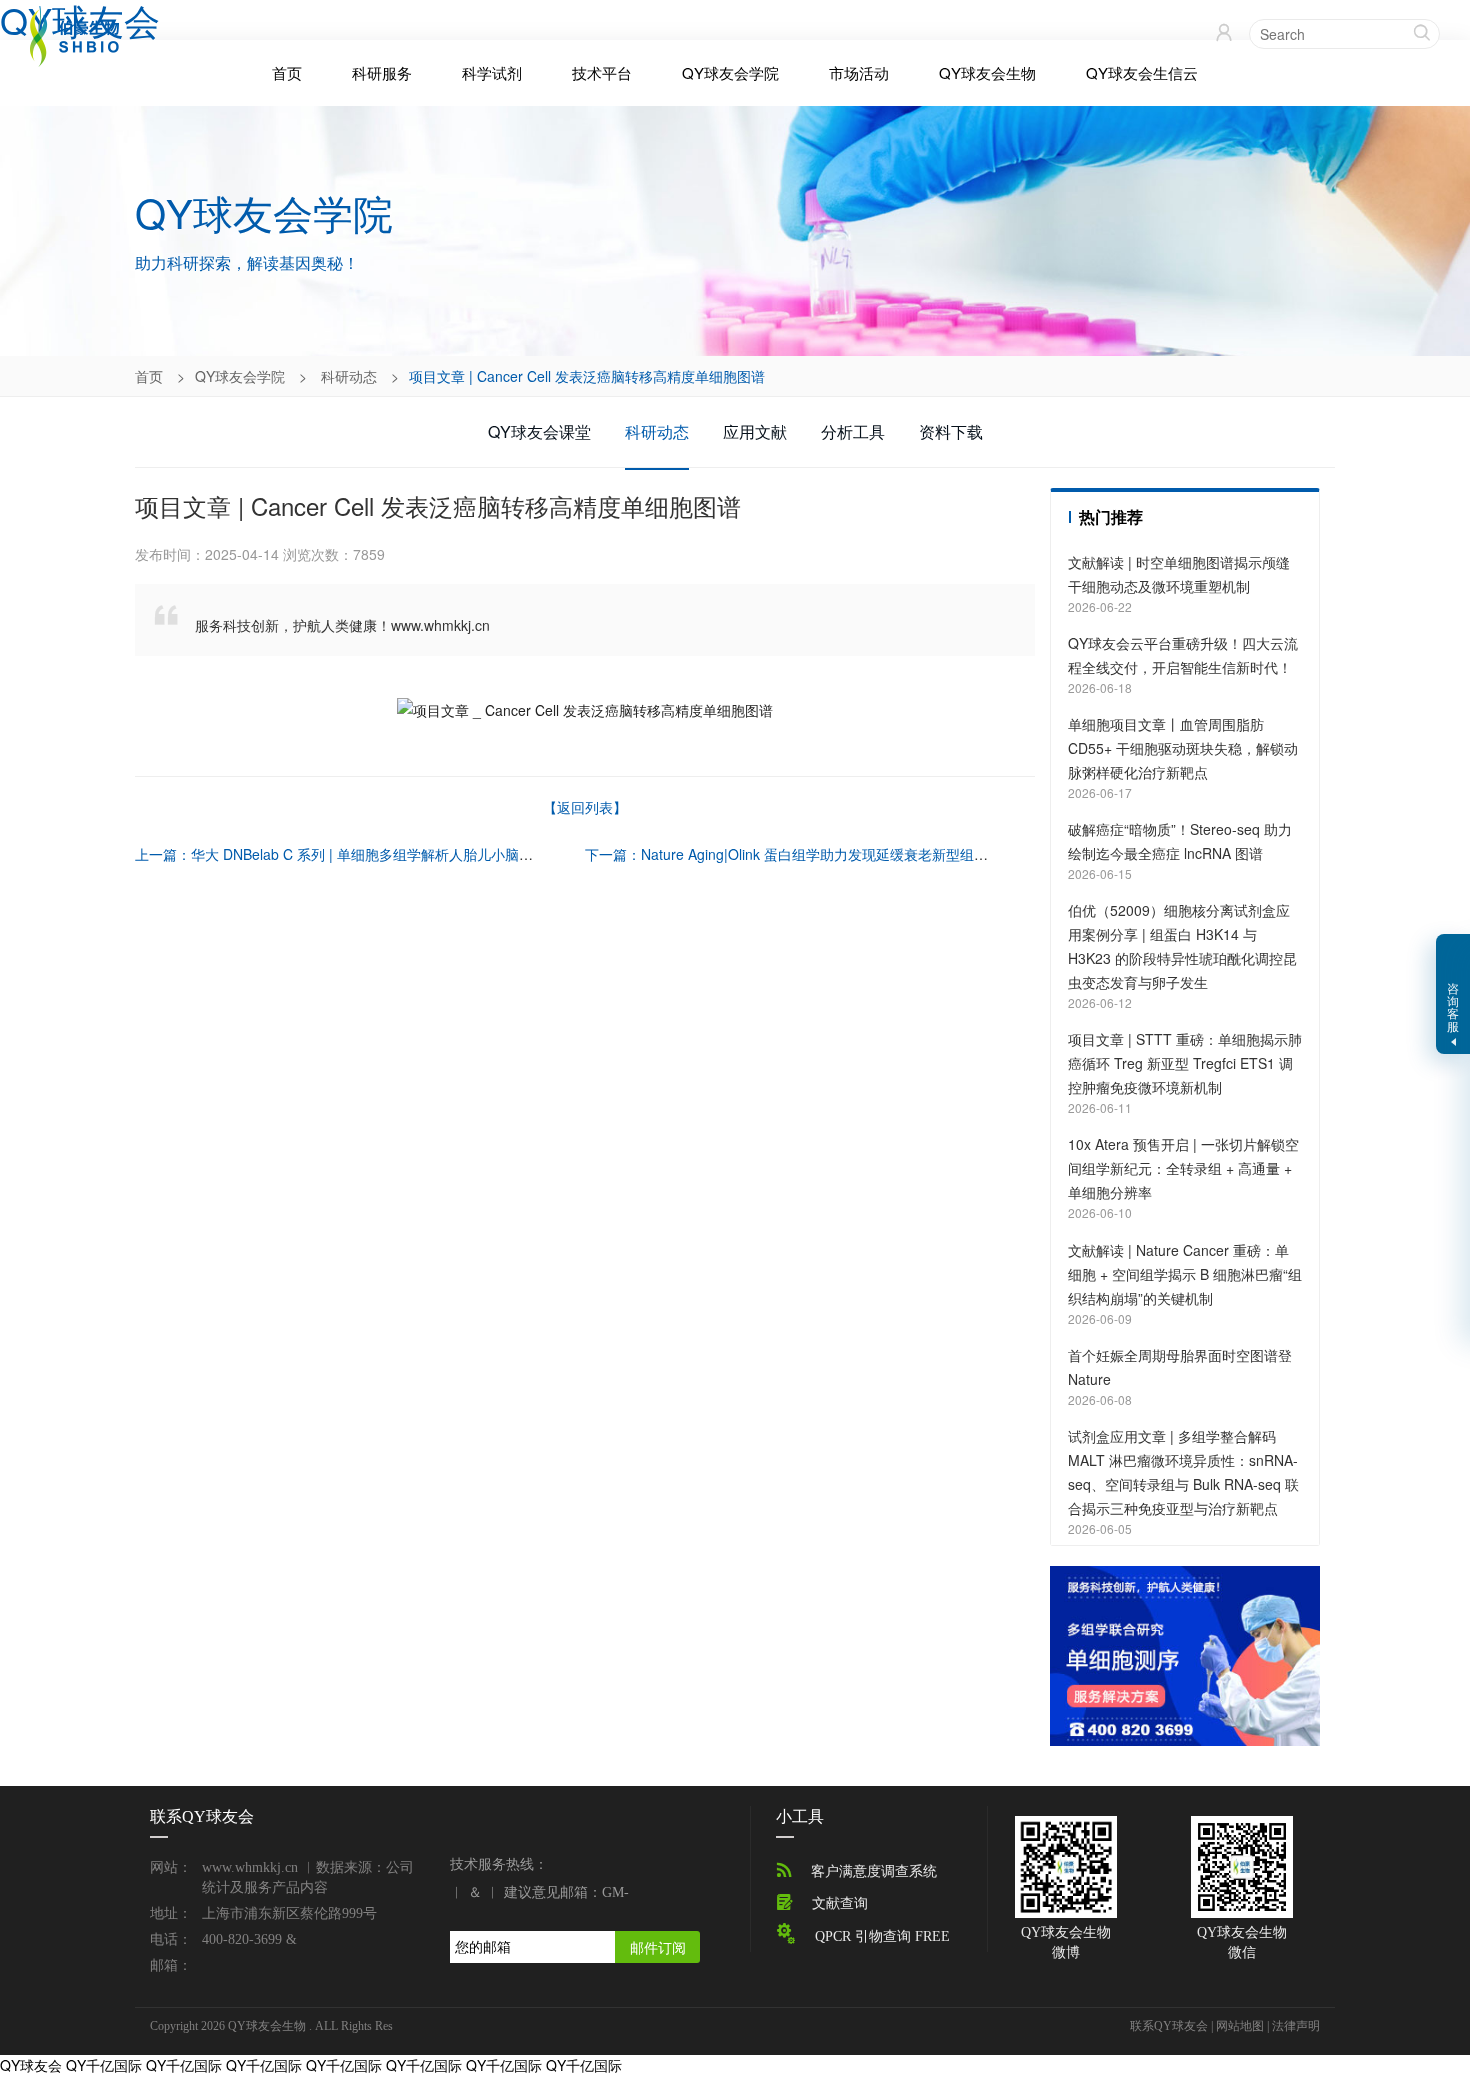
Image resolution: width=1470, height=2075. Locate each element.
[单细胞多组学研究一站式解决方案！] (1185, 1654)
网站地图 (1240, 2026)
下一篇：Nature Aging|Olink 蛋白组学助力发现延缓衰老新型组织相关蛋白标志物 (835, 854)
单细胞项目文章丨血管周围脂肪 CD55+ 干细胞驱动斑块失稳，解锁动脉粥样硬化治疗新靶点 (1183, 748)
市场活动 (859, 72)
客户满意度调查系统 (874, 1871)
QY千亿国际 (104, 2065)
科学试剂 (492, 72)
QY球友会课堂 (539, 431)
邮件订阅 (658, 1947)
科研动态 (349, 376)
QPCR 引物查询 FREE (882, 1936)
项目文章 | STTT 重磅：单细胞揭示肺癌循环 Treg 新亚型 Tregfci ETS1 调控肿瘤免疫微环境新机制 (1185, 1063)
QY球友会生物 (987, 72)
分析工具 (853, 431)
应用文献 (755, 431)
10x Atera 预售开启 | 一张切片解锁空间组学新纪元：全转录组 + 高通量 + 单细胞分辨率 (1183, 1168)
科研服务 (382, 72)
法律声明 (1296, 2026)
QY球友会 (31, 2065)
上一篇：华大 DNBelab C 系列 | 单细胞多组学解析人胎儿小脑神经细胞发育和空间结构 (404, 854)
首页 (287, 73)
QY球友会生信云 (1142, 72)
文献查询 (840, 1903)
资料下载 (951, 431)
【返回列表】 (585, 807)
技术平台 (602, 72)
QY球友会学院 (730, 72)
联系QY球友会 (1169, 2026)
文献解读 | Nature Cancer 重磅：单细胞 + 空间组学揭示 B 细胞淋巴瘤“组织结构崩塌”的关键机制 (1185, 1274)
